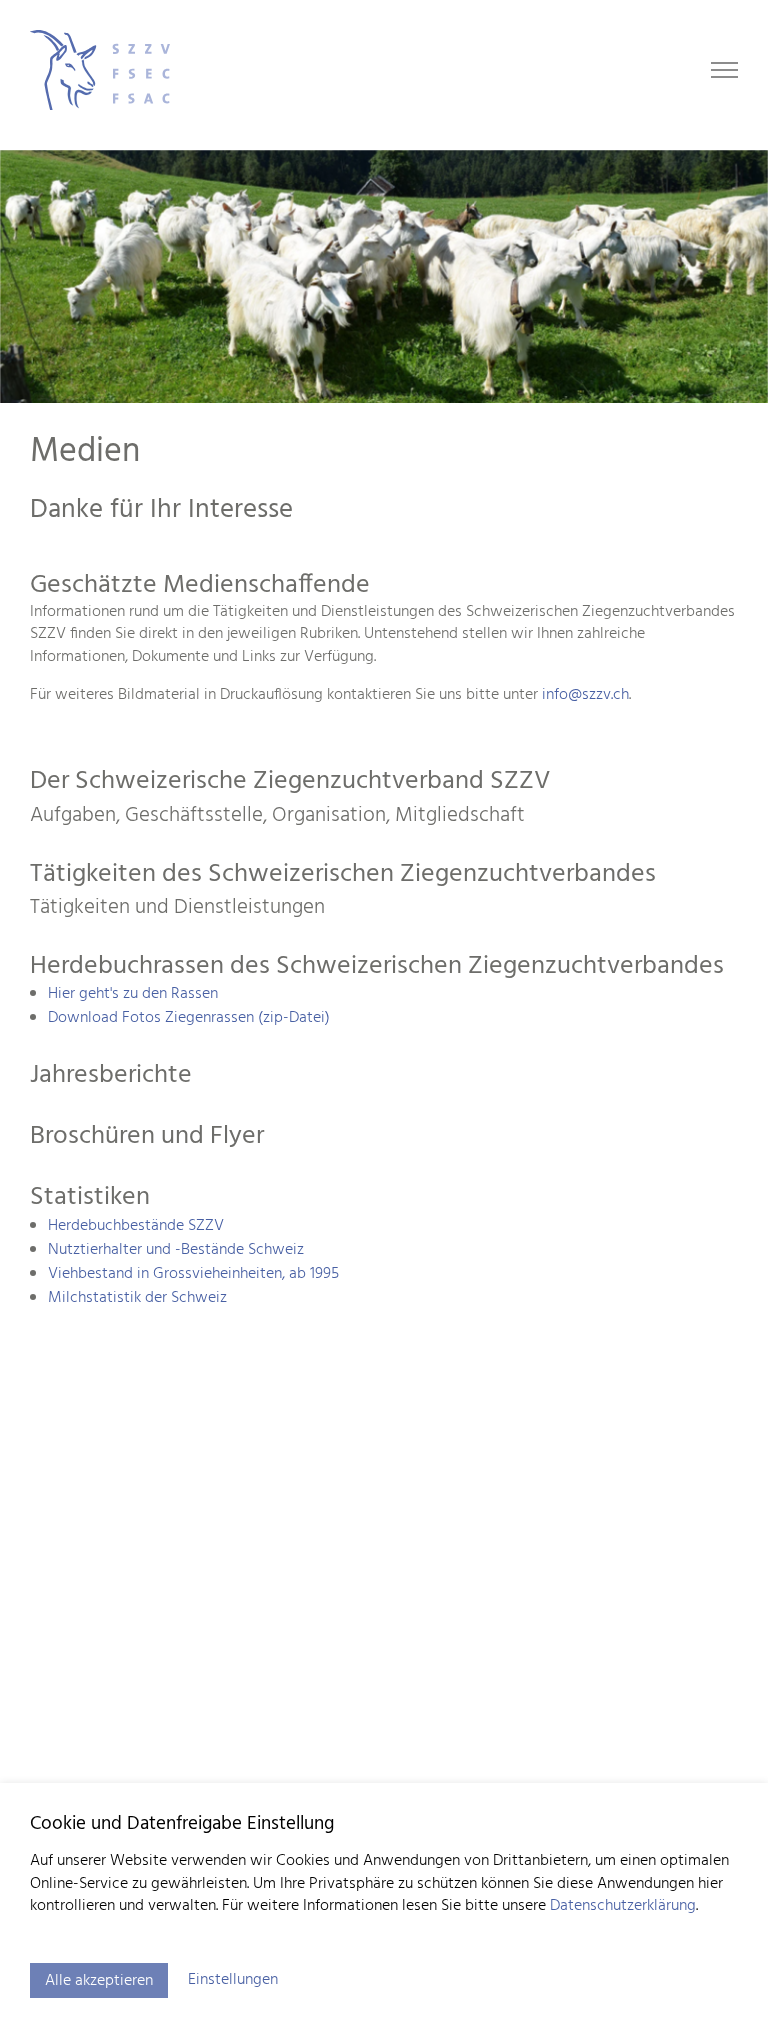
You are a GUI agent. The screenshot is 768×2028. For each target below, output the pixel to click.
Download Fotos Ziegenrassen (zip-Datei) (189, 1018)
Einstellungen (233, 1980)
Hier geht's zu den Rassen (133, 994)
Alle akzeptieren (99, 1981)
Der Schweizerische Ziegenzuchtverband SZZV (290, 781)
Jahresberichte (111, 1075)
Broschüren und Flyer (147, 1136)
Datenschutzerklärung (623, 1906)
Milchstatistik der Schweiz (139, 1298)
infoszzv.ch (585, 695)
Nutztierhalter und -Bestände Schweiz (176, 1250)
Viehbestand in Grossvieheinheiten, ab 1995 (193, 1274)
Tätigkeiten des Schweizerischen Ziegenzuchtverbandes (343, 874)
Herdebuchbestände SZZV (136, 1226)
